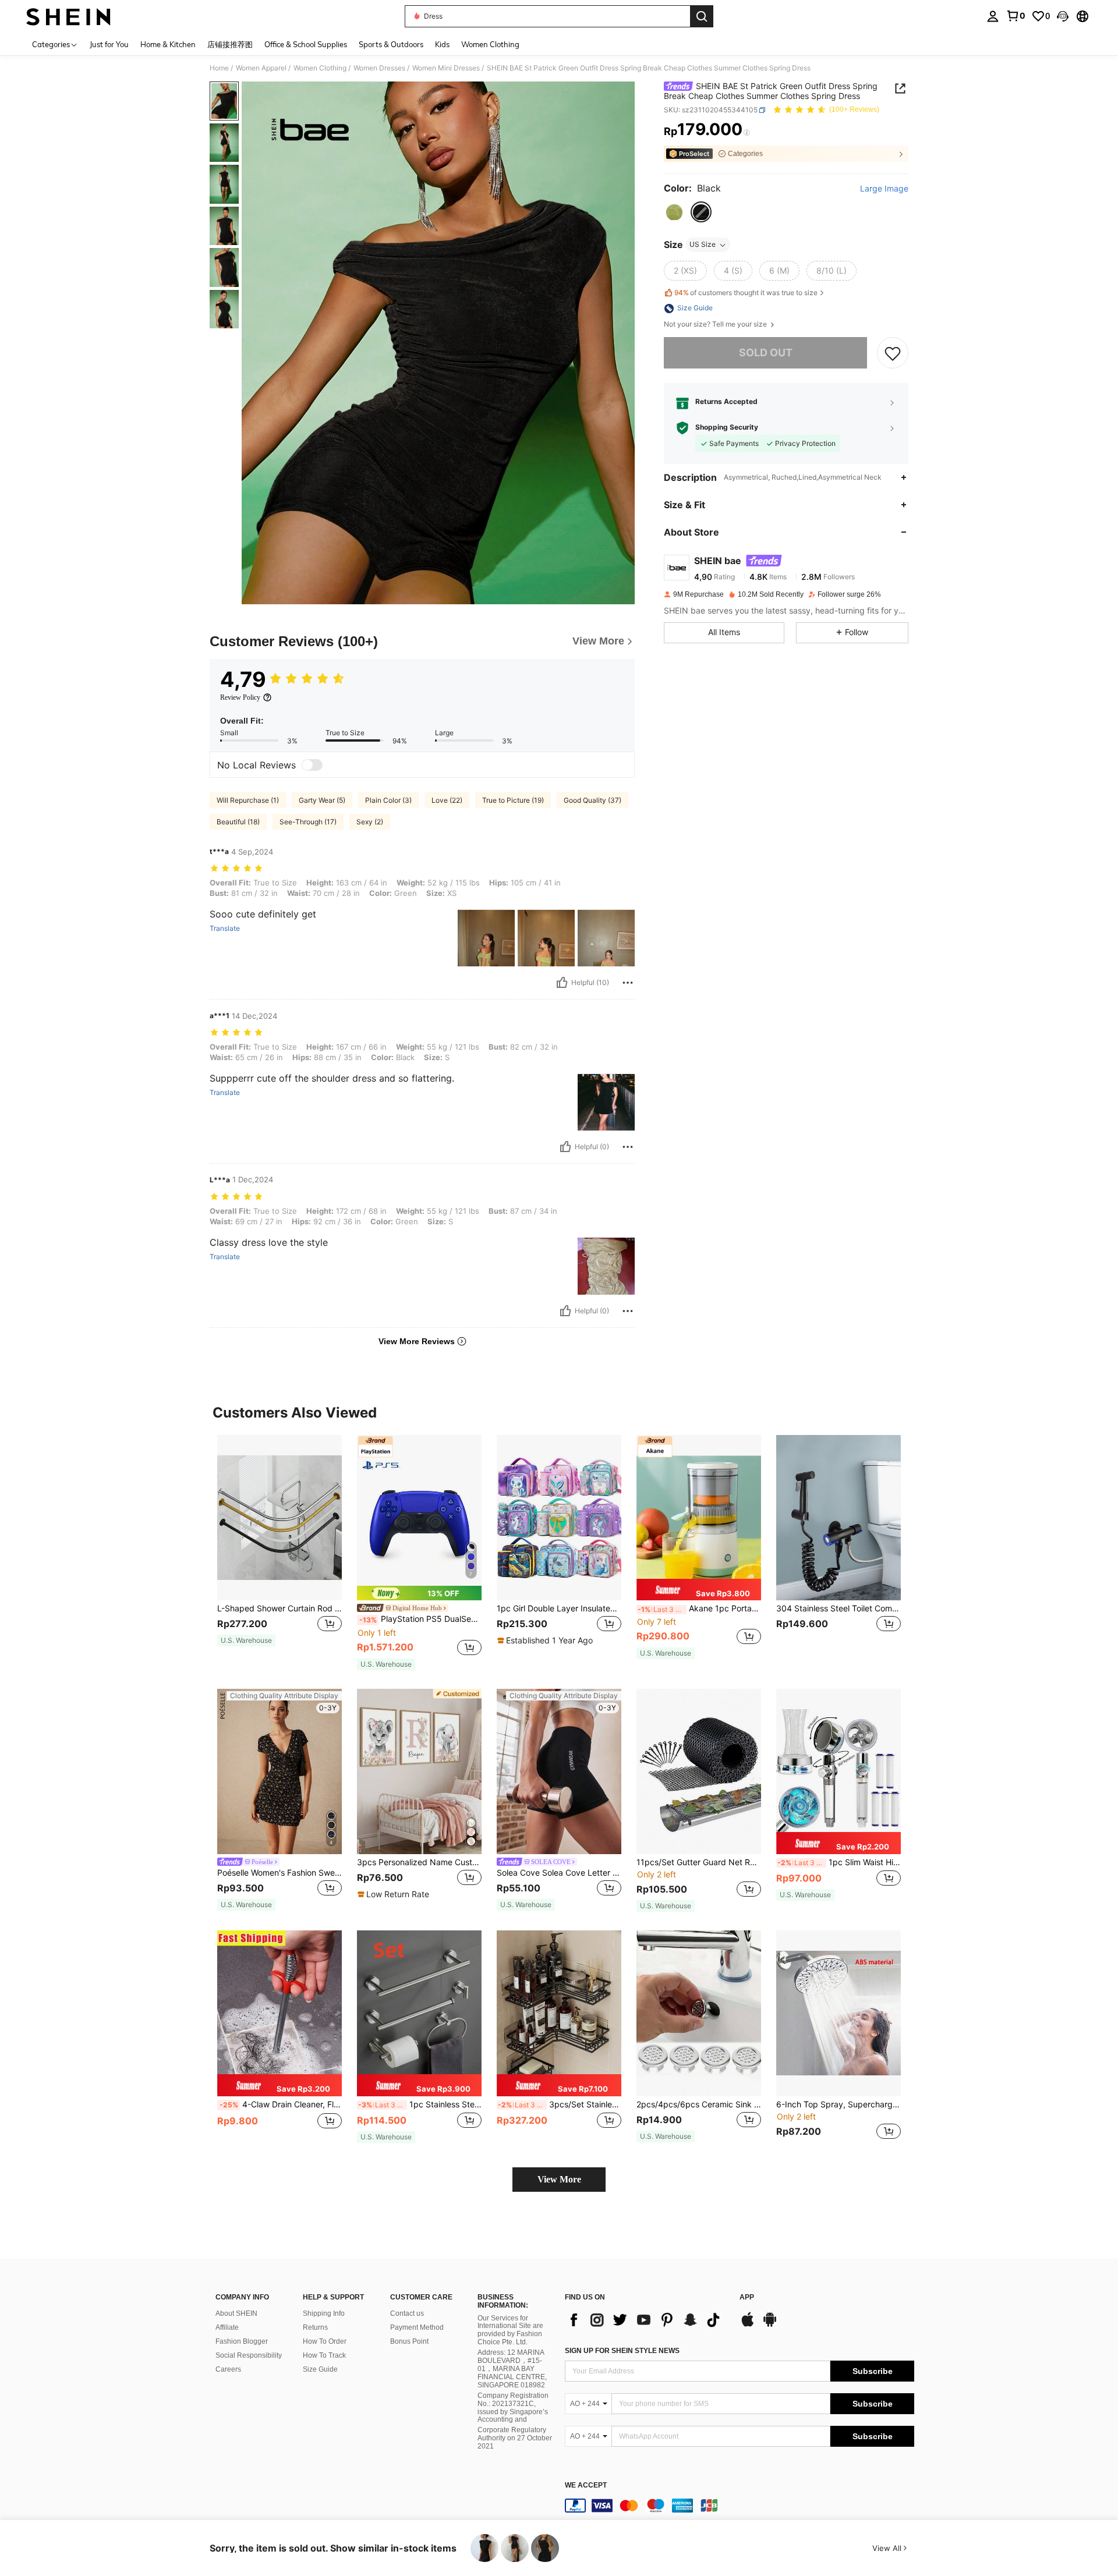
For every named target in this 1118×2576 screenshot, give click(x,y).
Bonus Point (409, 2341)
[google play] (770, 2325)
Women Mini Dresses (446, 68)
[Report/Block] (628, 983)
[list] (646, 2320)
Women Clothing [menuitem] (490, 44)
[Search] (702, 16)
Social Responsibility (249, 2355)
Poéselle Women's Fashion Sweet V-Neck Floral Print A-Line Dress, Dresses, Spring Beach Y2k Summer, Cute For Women (279, 1873)
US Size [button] (703, 245)
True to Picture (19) (513, 800)
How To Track (324, 2355)
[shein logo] (68, 16)
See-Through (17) (308, 822)
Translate (225, 929)
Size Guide (320, 2369)
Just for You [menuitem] (109, 44)
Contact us (407, 2313)
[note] (246, 1640)
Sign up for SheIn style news (622, 2351)
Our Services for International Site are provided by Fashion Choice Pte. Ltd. (510, 2330)
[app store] (748, 2325)
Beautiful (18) (238, 822)
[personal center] (993, 16)
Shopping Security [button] (727, 428)
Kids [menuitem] (442, 44)
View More (559, 2179)
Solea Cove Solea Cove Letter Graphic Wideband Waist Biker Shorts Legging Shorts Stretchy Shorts (559, 1873)
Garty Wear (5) (322, 800)
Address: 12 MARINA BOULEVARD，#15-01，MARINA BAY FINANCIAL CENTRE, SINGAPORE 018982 (512, 2369)
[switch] (312, 765)
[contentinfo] (740, 2506)
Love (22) (447, 800)
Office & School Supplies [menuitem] (306, 44)
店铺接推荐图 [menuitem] (230, 44)
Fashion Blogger (242, 2341)
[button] (1063, 16)
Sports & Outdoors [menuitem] (391, 44)
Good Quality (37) (592, 800)
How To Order (325, 2341)
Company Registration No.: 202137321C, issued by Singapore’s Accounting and (513, 2408)
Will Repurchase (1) (248, 800)
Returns (315, 2327)
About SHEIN (236, 2313)
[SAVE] (893, 353)
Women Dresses (379, 68)
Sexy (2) (370, 822)
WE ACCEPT (586, 2485)
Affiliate (227, 2327)
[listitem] (279, 1546)
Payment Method (417, 2327)
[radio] (674, 212)
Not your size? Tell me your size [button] (716, 325)
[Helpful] (562, 983)
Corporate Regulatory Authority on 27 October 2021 (515, 2438)
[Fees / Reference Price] (747, 132)
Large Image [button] (884, 189)
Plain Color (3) (388, 800)
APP (747, 2297)
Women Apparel (261, 68)
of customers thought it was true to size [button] (746, 293)
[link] (1016, 16)
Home (219, 68)
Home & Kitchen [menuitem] (168, 44)
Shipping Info (324, 2313)
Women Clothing (320, 68)
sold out (766, 353)
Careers (228, 2369)
